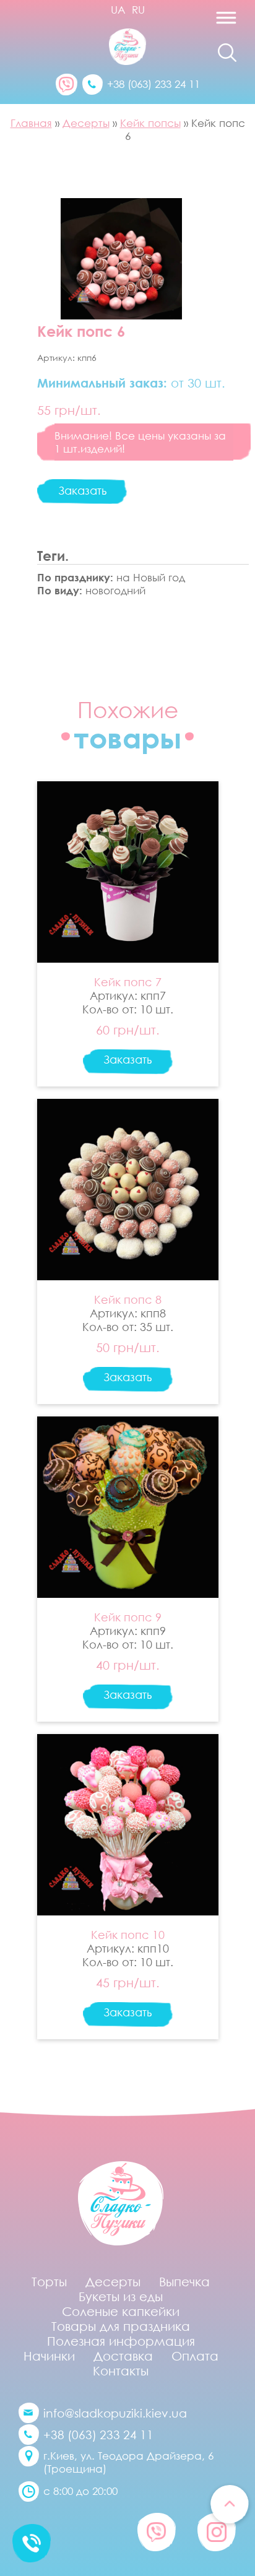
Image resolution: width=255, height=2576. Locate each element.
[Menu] (200, 22)
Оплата (195, 2356)
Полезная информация (121, 2341)
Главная (31, 123)
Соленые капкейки (121, 2311)
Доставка (123, 2356)
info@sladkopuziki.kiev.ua (115, 2413)
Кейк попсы (150, 123)
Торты (49, 2281)
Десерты (86, 123)
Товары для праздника (121, 2326)
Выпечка (184, 2281)
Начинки (49, 2356)
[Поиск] (227, 53)
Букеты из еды (121, 2296)
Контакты (121, 2370)
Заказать (82, 490)
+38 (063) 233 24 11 (153, 84)
